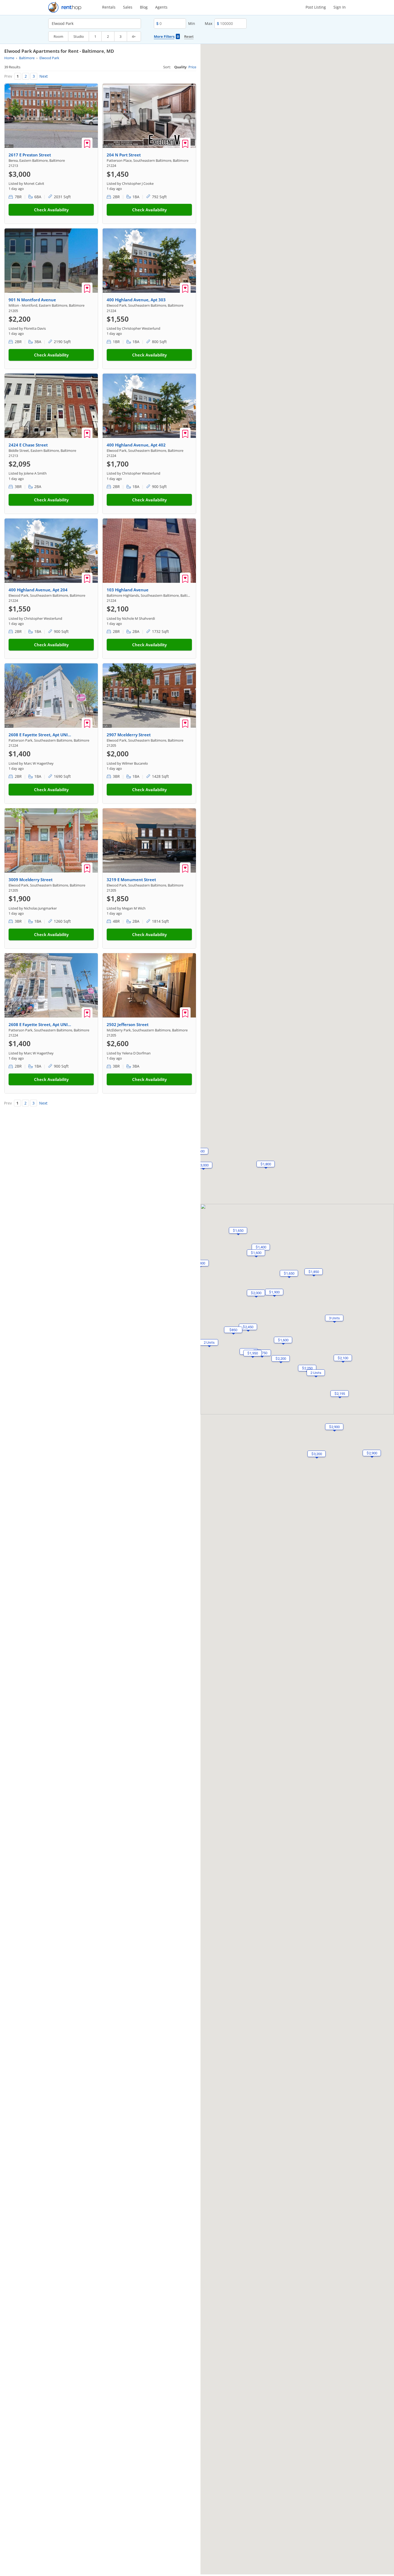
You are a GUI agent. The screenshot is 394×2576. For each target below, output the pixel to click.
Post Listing (316, 7)
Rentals (109, 7)
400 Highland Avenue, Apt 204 (38, 590)
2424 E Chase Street (28, 445)
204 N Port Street (124, 155)
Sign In (340, 7)
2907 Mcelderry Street (129, 735)
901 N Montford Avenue (32, 300)
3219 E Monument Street (131, 880)
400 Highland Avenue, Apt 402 (136, 445)
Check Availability (51, 210)
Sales (128, 7)
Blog (144, 7)
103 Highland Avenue (128, 590)
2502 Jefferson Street (128, 1024)
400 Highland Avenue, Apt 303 (136, 300)
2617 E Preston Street (30, 155)
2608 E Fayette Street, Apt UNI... (40, 735)
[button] (209, 1342)
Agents (161, 7)
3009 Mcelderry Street (31, 880)
